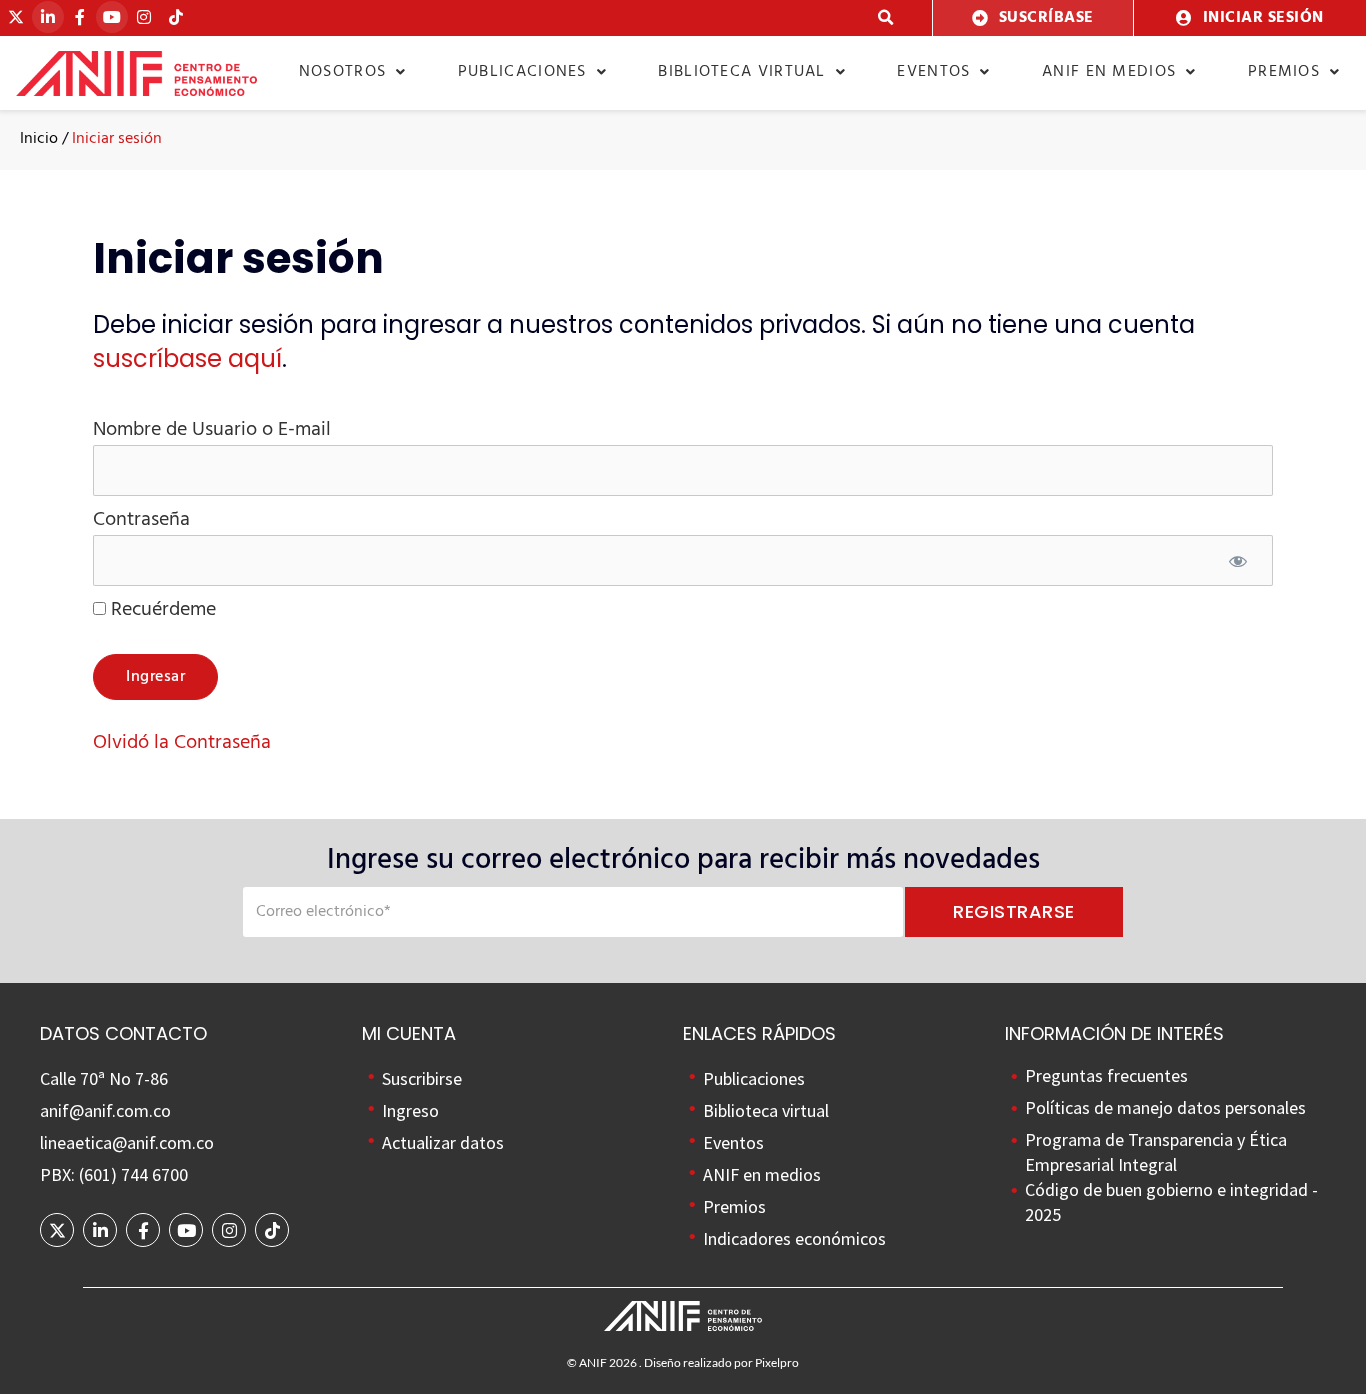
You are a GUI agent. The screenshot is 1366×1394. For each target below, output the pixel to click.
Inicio (39, 139)
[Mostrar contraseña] (1238, 563)
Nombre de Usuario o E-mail (212, 430)
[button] (886, 18)
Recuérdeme (161, 610)
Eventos (933, 72)
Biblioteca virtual (741, 72)
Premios (1284, 72)
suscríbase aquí (187, 358)
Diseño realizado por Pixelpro (721, 1362)
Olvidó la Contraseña (182, 743)
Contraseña (141, 520)
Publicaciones (522, 72)
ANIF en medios (1109, 72)
